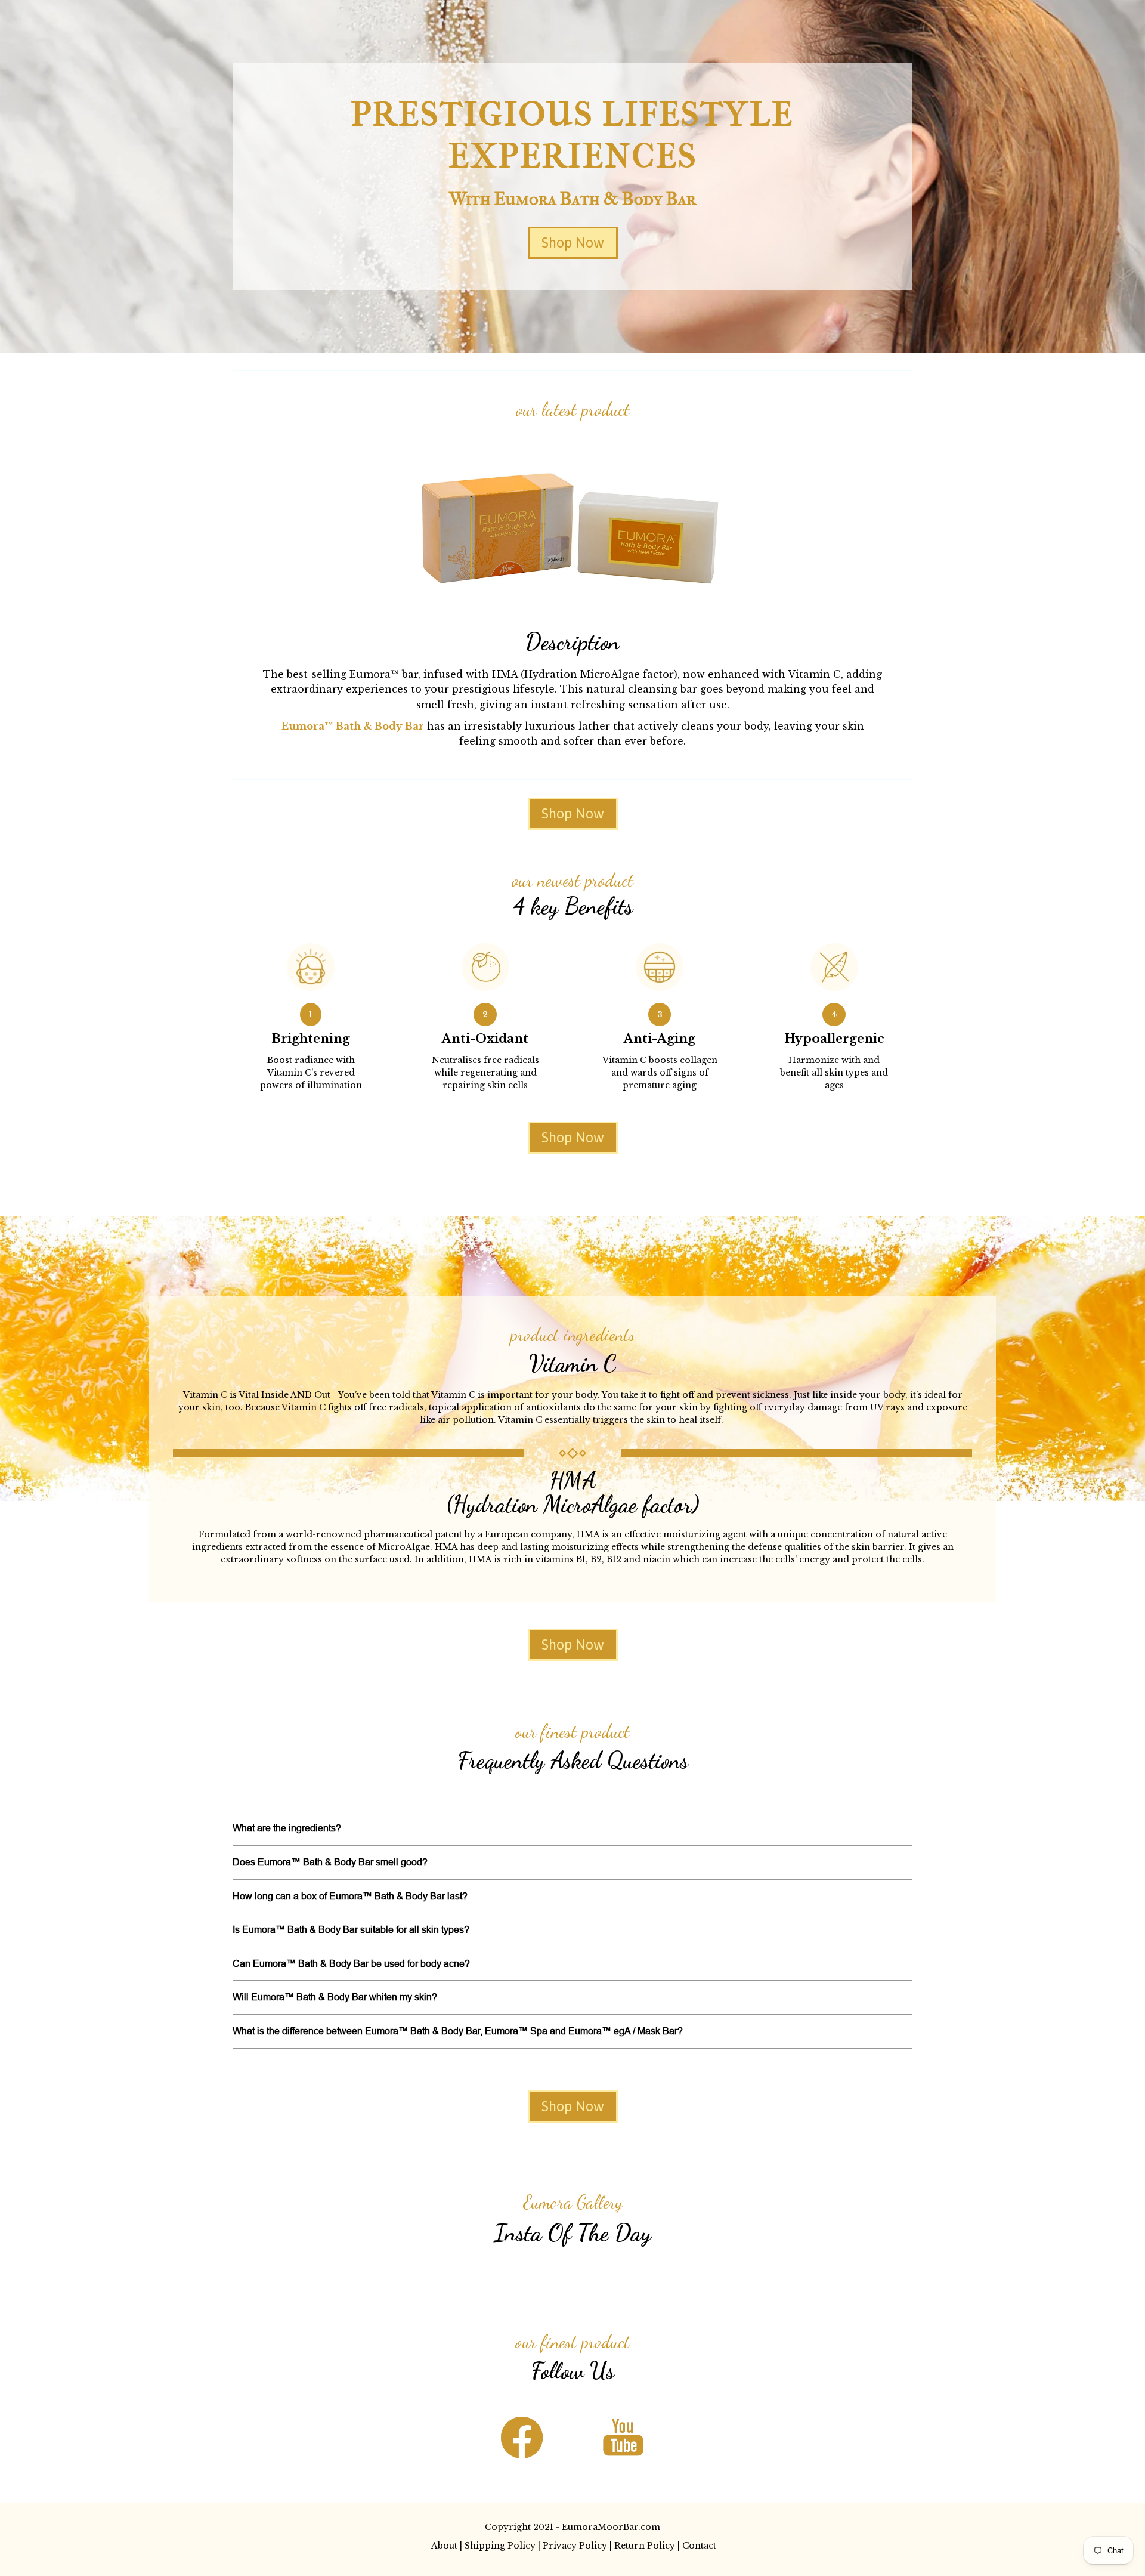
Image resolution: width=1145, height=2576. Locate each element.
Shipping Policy (500, 2546)
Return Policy (645, 2546)
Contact (699, 2546)
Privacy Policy (575, 2546)
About (444, 2546)
